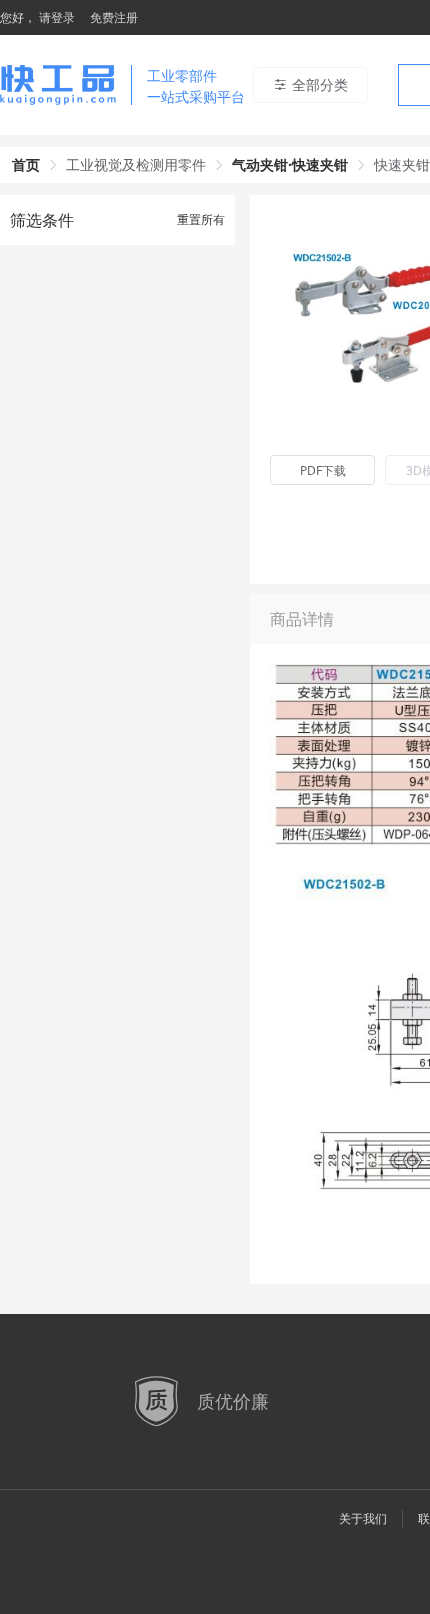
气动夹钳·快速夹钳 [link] (290, 164)
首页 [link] (26, 164)
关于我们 (363, 1518)
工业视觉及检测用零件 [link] (136, 164)
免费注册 (114, 17)
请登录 (57, 17)
